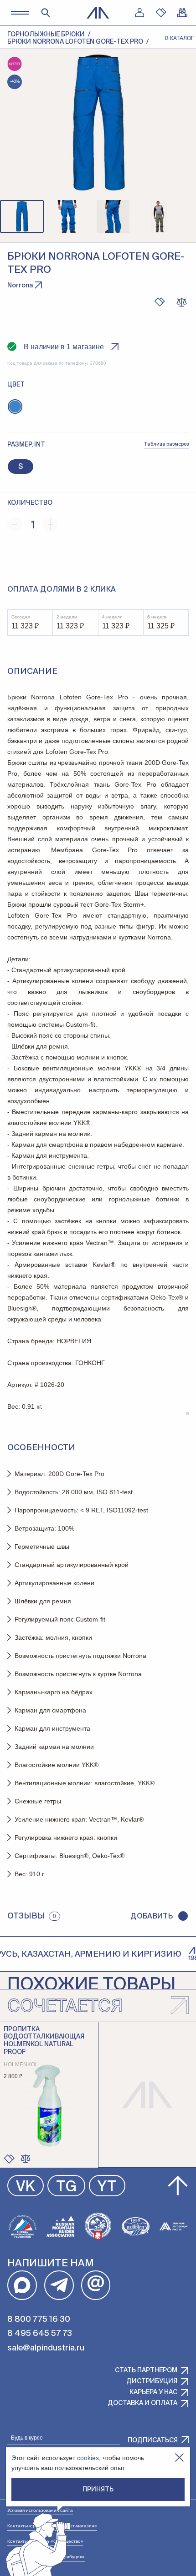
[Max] (22, 2285)
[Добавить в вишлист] (160, 302)
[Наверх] (178, 2186)
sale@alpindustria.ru (46, 2348)
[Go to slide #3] (113, 216)
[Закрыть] (179, 2458)
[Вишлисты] (161, 13)
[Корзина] (182, 13)
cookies (88, 2458)
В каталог (180, 38)
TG (66, 2187)
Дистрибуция (152, 2381)
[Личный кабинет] (139, 13)
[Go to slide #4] (159, 216)
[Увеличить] (51, 525)
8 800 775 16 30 (39, 2320)
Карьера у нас (153, 2392)
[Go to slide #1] (22, 216)
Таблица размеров (166, 444)
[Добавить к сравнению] (181, 302)
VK (26, 2187)
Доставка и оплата (142, 2403)
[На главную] (98, 13)
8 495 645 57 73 (40, 2334)
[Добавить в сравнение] (26, 2159)
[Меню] (20, 13)
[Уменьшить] (15, 525)
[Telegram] (59, 2285)
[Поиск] (46, 13)
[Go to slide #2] (67, 216)
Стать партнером (146, 2370)
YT (107, 2187)
